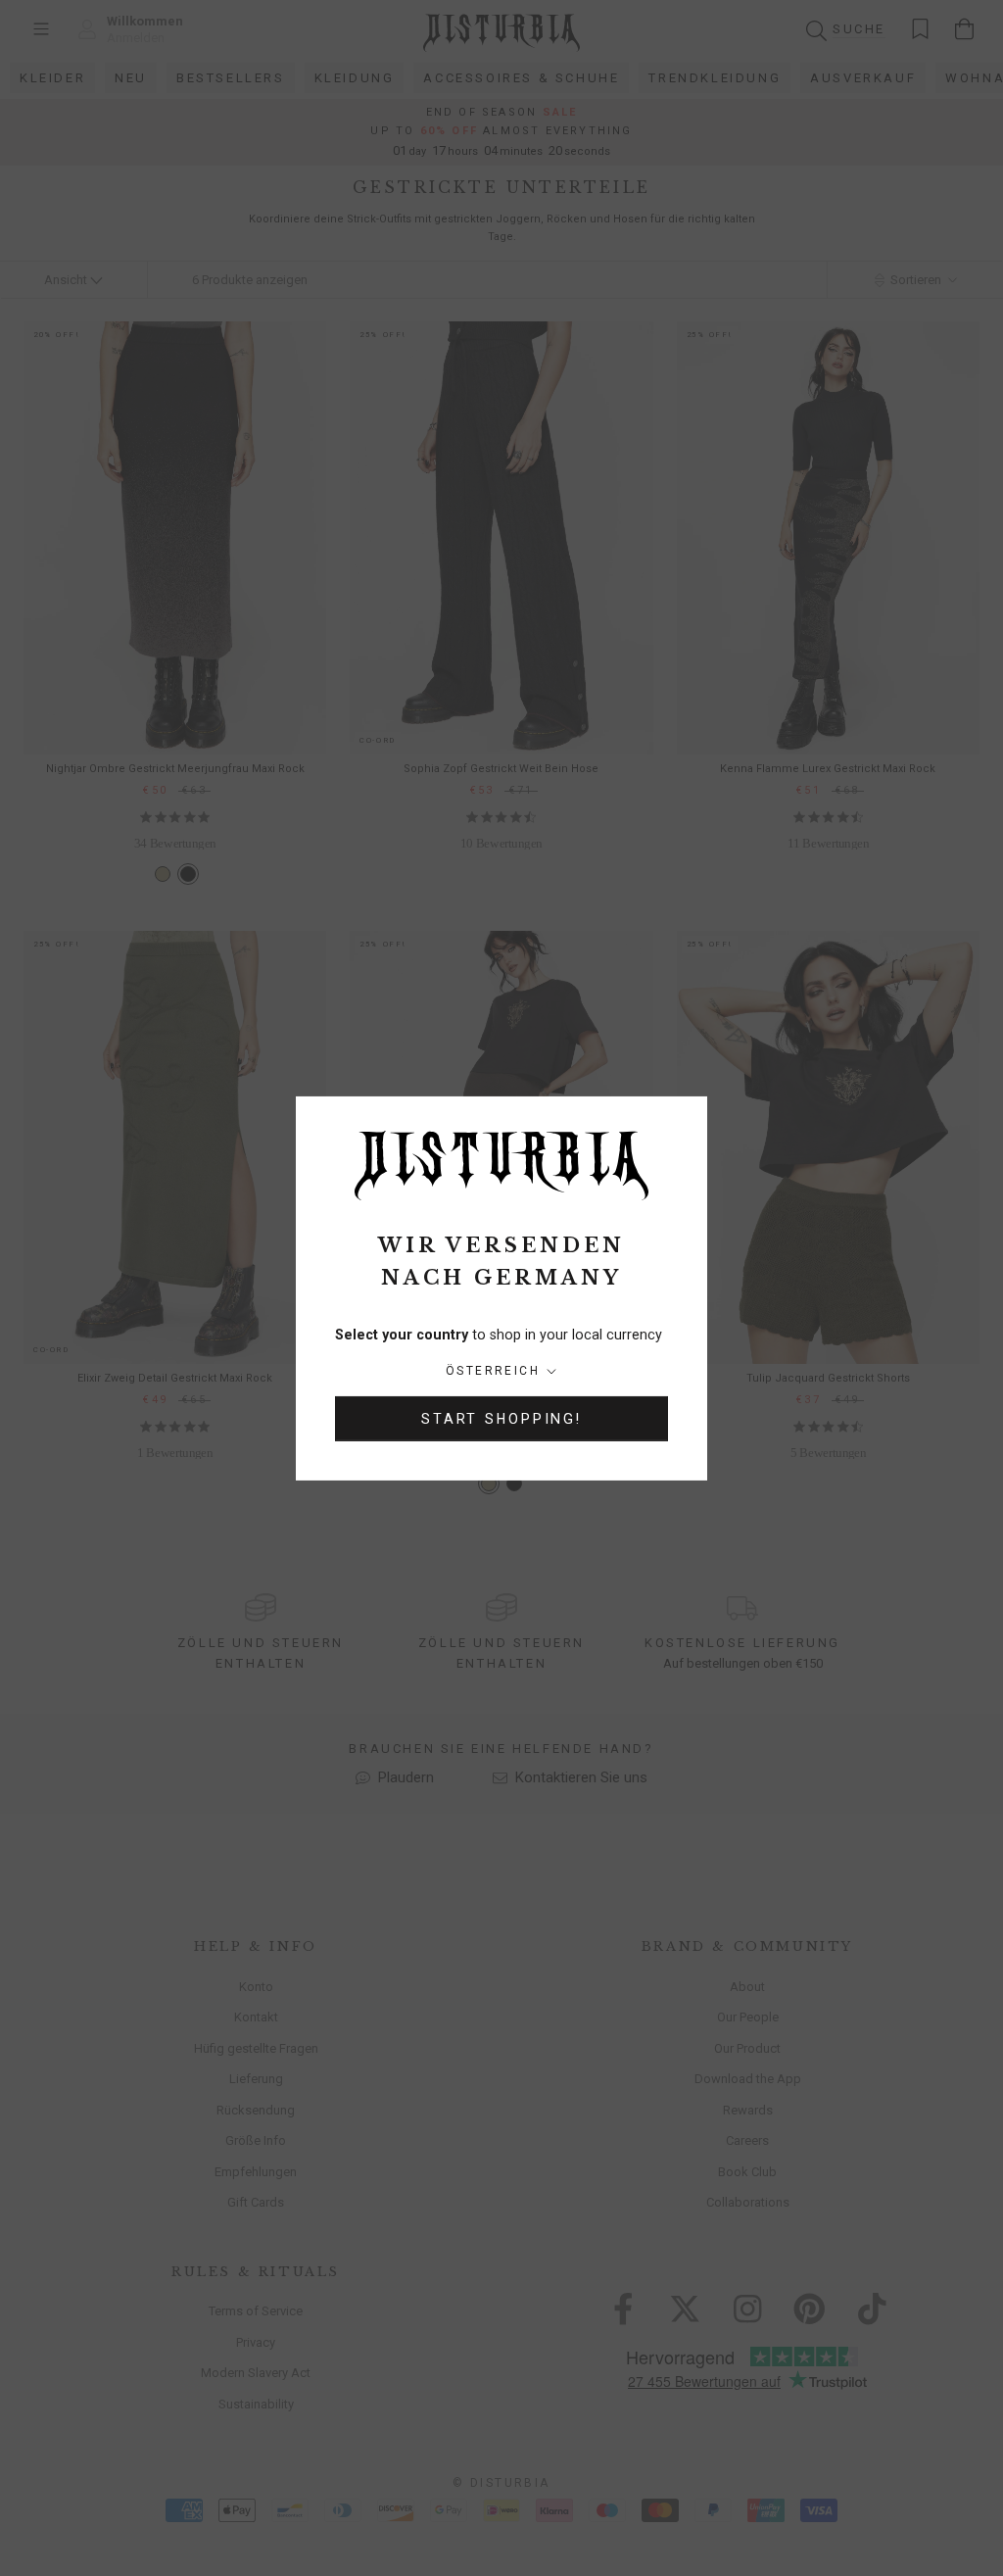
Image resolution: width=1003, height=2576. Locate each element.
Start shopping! (501, 1419)
